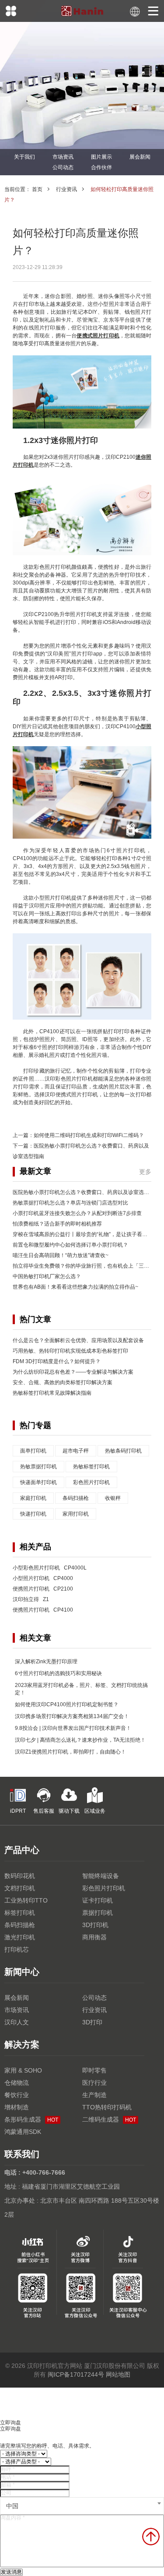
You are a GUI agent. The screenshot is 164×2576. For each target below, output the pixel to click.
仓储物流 (17, 2083)
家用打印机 (76, 1514)
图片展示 (101, 157)
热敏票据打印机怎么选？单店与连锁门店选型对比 (70, 1203)
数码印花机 (20, 1876)
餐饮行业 (17, 2095)
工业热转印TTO (26, 1900)
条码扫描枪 (76, 1498)
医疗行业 (94, 2083)
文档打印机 (20, 1888)
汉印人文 (17, 2022)
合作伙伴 (101, 167)
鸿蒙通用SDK (23, 2132)
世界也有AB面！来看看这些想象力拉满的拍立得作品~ (75, 1287)
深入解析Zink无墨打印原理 (46, 1662)
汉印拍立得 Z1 (31, 1599)
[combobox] (82, 2506)
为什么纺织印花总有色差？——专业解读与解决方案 (73, 1372)
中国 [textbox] (12, 2506)
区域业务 (95, 1811)
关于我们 (24, 157)
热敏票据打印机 (38, 1467)
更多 (145, 1172)
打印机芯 (17, 1949)
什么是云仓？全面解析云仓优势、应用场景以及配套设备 (78, 1340)
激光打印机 (20, 1937)
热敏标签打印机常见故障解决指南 (52, 1393)
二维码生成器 (109, 2119)
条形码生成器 (31, 2119)
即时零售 (94, 2070)
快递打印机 (33, 1514)
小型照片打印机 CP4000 (43, 1578)
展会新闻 (140, 157)
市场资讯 (63, 157)
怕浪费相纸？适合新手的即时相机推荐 (57, 1224)
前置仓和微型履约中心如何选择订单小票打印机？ (70, 1245)
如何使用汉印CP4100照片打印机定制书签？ (67, 1704)
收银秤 (113, 1498)
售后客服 (44, 1811)
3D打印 (92, 2022)
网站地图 (118, 2374)
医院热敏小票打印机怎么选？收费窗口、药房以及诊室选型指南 (86, 1192)
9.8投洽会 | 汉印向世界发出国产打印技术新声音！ (73, 1728)
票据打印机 (98, 1913)
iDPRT (18, 1811)
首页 (37, 189)
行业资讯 (66, 189)
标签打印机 (20, 1913)
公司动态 (63, 167)
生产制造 (94, 2095)
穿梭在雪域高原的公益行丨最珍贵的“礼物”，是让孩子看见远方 (85, 1234)
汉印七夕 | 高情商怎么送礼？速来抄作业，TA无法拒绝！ (80, 1740)
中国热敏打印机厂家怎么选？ (47, 1276)
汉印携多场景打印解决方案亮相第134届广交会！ (72, 1716)
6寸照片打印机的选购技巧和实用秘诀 (58, 1673)
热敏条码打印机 (123, 1451)
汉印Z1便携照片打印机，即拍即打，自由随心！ (70, 1752)
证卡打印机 (98, 1900)
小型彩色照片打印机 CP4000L (50, 1568)
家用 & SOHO (23, 2070)
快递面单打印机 (38, 1482)
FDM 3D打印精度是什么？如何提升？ (57, 1361)
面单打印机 (33, 1451)
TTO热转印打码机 (107, 2107)
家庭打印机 (33, 1498)
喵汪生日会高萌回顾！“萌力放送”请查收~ (61, 1255)
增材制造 (17, 2107)
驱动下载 (69, 1811)
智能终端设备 (101, 1876)
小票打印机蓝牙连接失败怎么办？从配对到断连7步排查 (77, 1213)
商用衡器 (94, 1937)
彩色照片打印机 (91, 1482)
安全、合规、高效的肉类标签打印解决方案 (63, 1382)
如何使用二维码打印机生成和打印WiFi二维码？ (89, 1135)
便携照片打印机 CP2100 (43, 1589)
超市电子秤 (76, 1451)
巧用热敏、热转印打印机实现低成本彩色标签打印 (70, 1351)
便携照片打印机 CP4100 (43, 1610)
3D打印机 (95, 1925)
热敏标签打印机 (91, 1467)
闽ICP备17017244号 (76, 2374)
